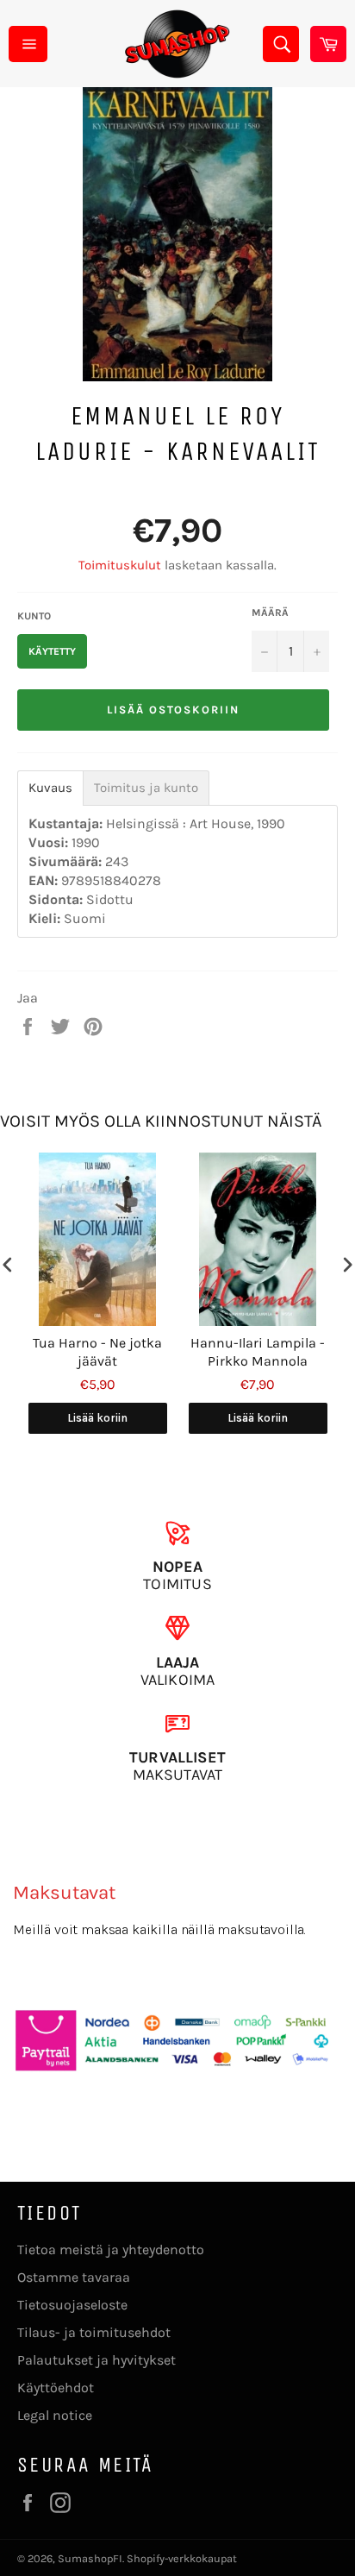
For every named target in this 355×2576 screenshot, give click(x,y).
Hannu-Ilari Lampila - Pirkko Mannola (258, 1352)
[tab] (50, 788)
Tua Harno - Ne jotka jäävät (97, 1352)
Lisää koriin (97, 1418)
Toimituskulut (120, 565)
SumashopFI (90, 2558)
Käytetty (52, 651)
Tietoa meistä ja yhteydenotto (111, 2249)
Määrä (270, 613)
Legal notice (55, 2415)
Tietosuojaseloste (72, 2305)
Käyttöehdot (56, 2388)
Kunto (34, 616)
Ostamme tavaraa (74, 2277)
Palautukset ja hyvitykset (97, 2360)
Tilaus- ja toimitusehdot (94, 2332)
